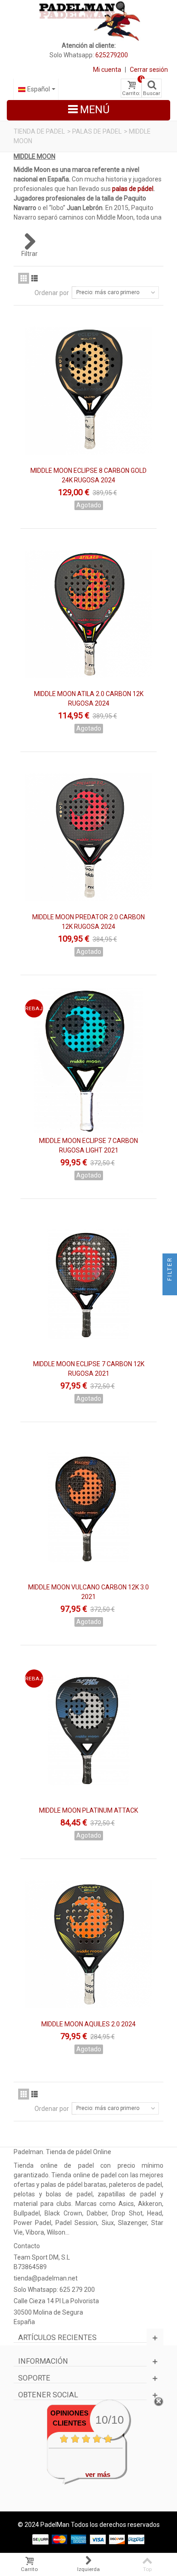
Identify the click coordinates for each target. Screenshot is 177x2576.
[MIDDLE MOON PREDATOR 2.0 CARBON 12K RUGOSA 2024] (88, 837)
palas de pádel (133, 189)
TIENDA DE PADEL (39, 131)
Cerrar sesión (149, 70)
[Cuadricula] (24, 278)
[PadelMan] (89, 20)
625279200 (112, 55)
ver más (98, 2474)
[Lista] (34, 278)
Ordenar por (52, 293)
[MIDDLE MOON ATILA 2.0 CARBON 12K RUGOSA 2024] (88, 614)
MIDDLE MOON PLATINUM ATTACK (88, 1810)
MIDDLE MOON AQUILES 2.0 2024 (88, 2024)
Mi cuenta (107, 70)
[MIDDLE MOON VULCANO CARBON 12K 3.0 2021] (88, 1507)
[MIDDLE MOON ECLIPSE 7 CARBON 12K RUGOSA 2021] (88, 1284)
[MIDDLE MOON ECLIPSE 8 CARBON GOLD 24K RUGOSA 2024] (88, 391)
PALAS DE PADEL (97, 131)
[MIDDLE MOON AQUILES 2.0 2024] (88, 1944)
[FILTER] (170, 1288)
